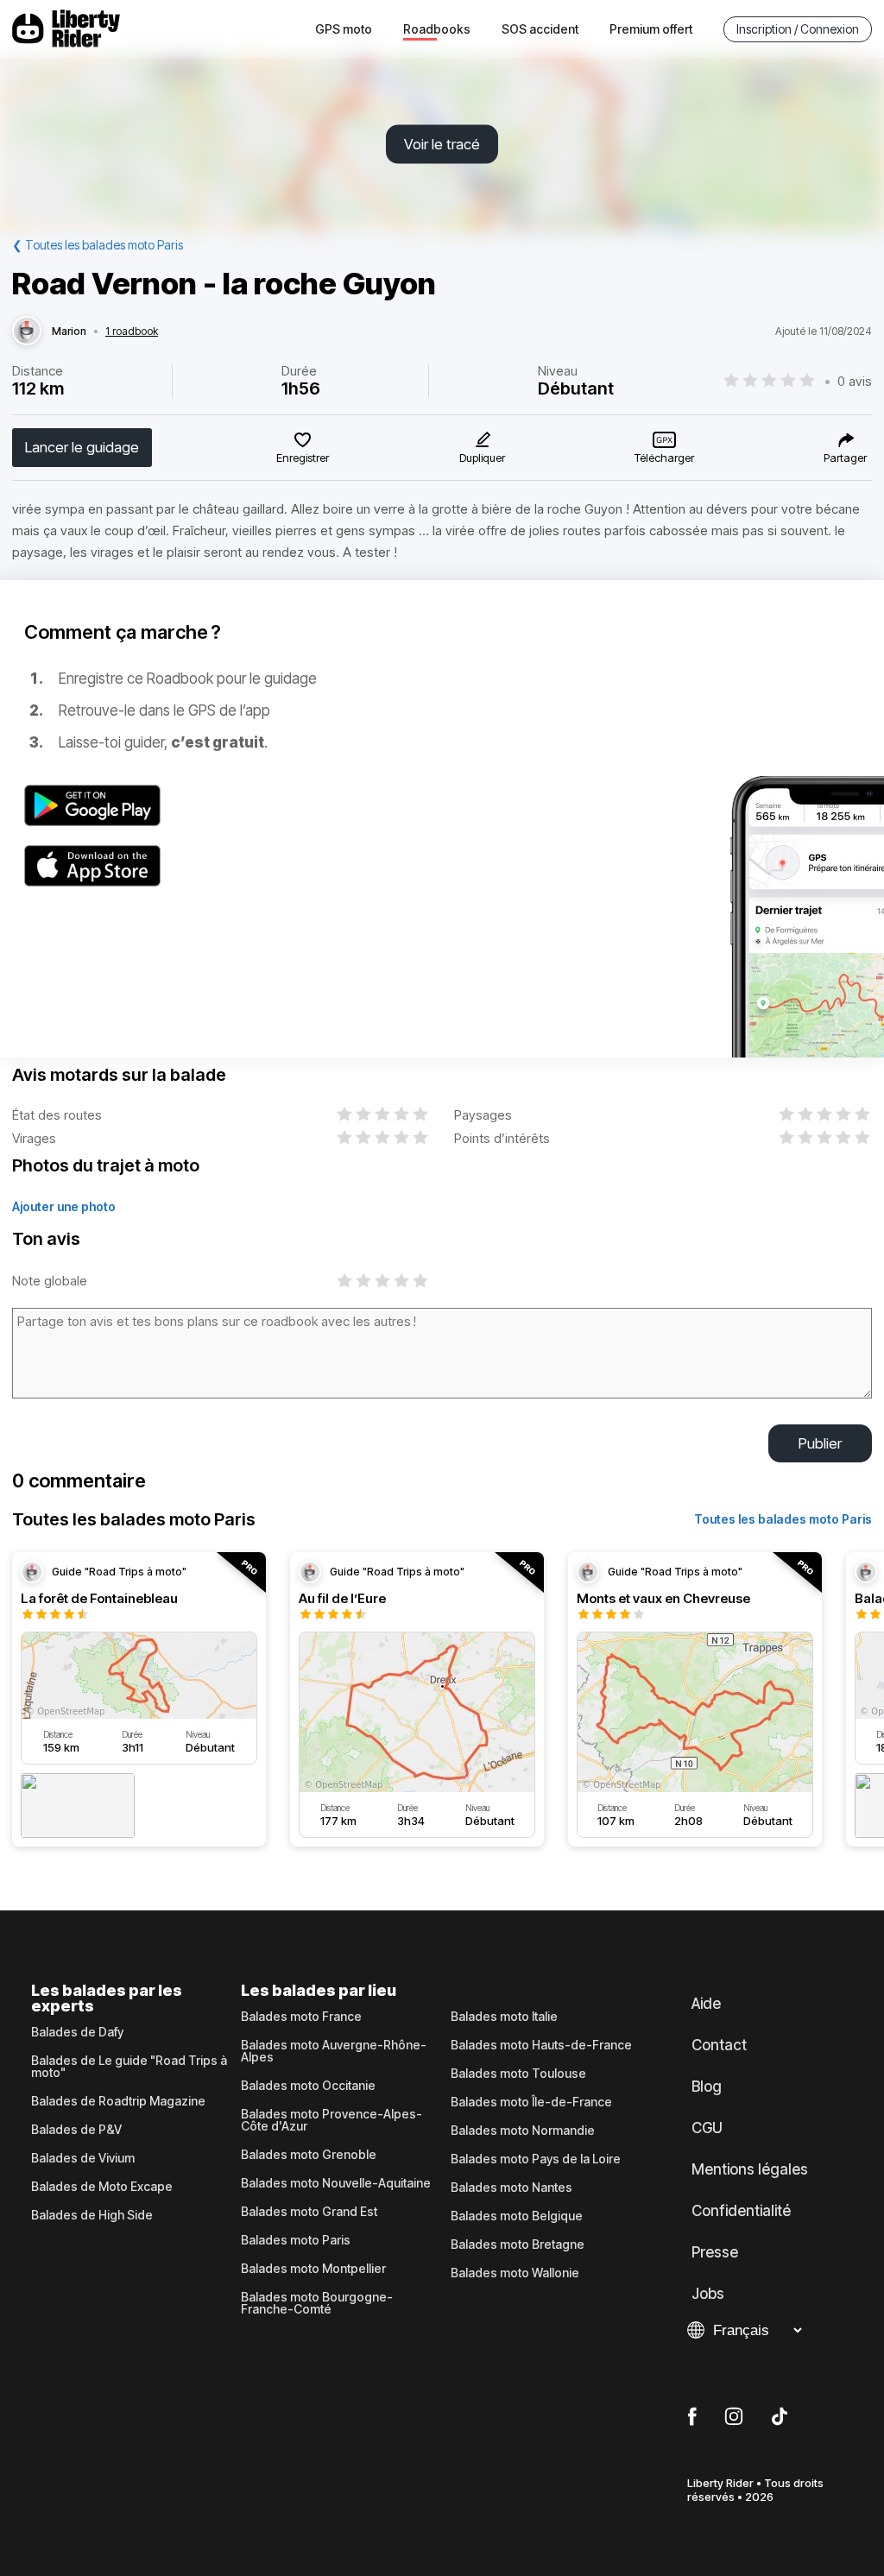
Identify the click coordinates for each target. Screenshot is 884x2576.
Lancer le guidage (82, 447)
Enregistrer (303, 458)
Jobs (708, 2294)
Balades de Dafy (77, 2032)
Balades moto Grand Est (309, 2212)
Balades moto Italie (504, 2017)
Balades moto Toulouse (518, 2074)
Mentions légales (750, 2169)
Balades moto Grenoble (309, 2155)
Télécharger (664, 458)
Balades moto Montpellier (313, 2269)
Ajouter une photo (64, 1206)
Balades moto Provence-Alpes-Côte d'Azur (331, 2120)
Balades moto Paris (296, 2240)
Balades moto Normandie (523, 2131)
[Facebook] (692, 2417)
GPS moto (344, 29)
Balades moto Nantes (511, 2188)
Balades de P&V (76, 2130)
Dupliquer (482, 458)
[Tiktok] (780, 2417)
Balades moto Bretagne (518, 2245)
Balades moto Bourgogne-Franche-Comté (317, 2303)
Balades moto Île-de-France (531, 2102)
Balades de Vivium (83, 2158)
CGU (707, 2128)
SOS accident (540, 29)
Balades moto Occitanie (308, 2086)
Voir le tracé (442, 144)
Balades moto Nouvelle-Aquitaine (336, 2183)
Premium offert (651, 29)
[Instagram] (734, 2417)
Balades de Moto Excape (102, 2187)
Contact (719, 2045)
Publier (820, 1443)
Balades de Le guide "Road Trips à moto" (129, 2067)
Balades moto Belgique (517, 2216)
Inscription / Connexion (798, 29)
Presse (715, 2252)
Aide (706, 2004)
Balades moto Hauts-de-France (541, 2045)
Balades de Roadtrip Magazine (118, 2101)
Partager (845, 458)
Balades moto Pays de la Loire (536, 2159)
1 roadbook (132, 331)
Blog (707, 2087)
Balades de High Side (92, 2215)
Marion (69, 331)
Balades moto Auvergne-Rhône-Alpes (334, 2051)
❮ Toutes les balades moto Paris (98, 245)
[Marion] (27, 331)
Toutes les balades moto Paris (783, 1519)
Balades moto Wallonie (515, 2273)
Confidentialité (741, 2211)
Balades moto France (301, 2017)
